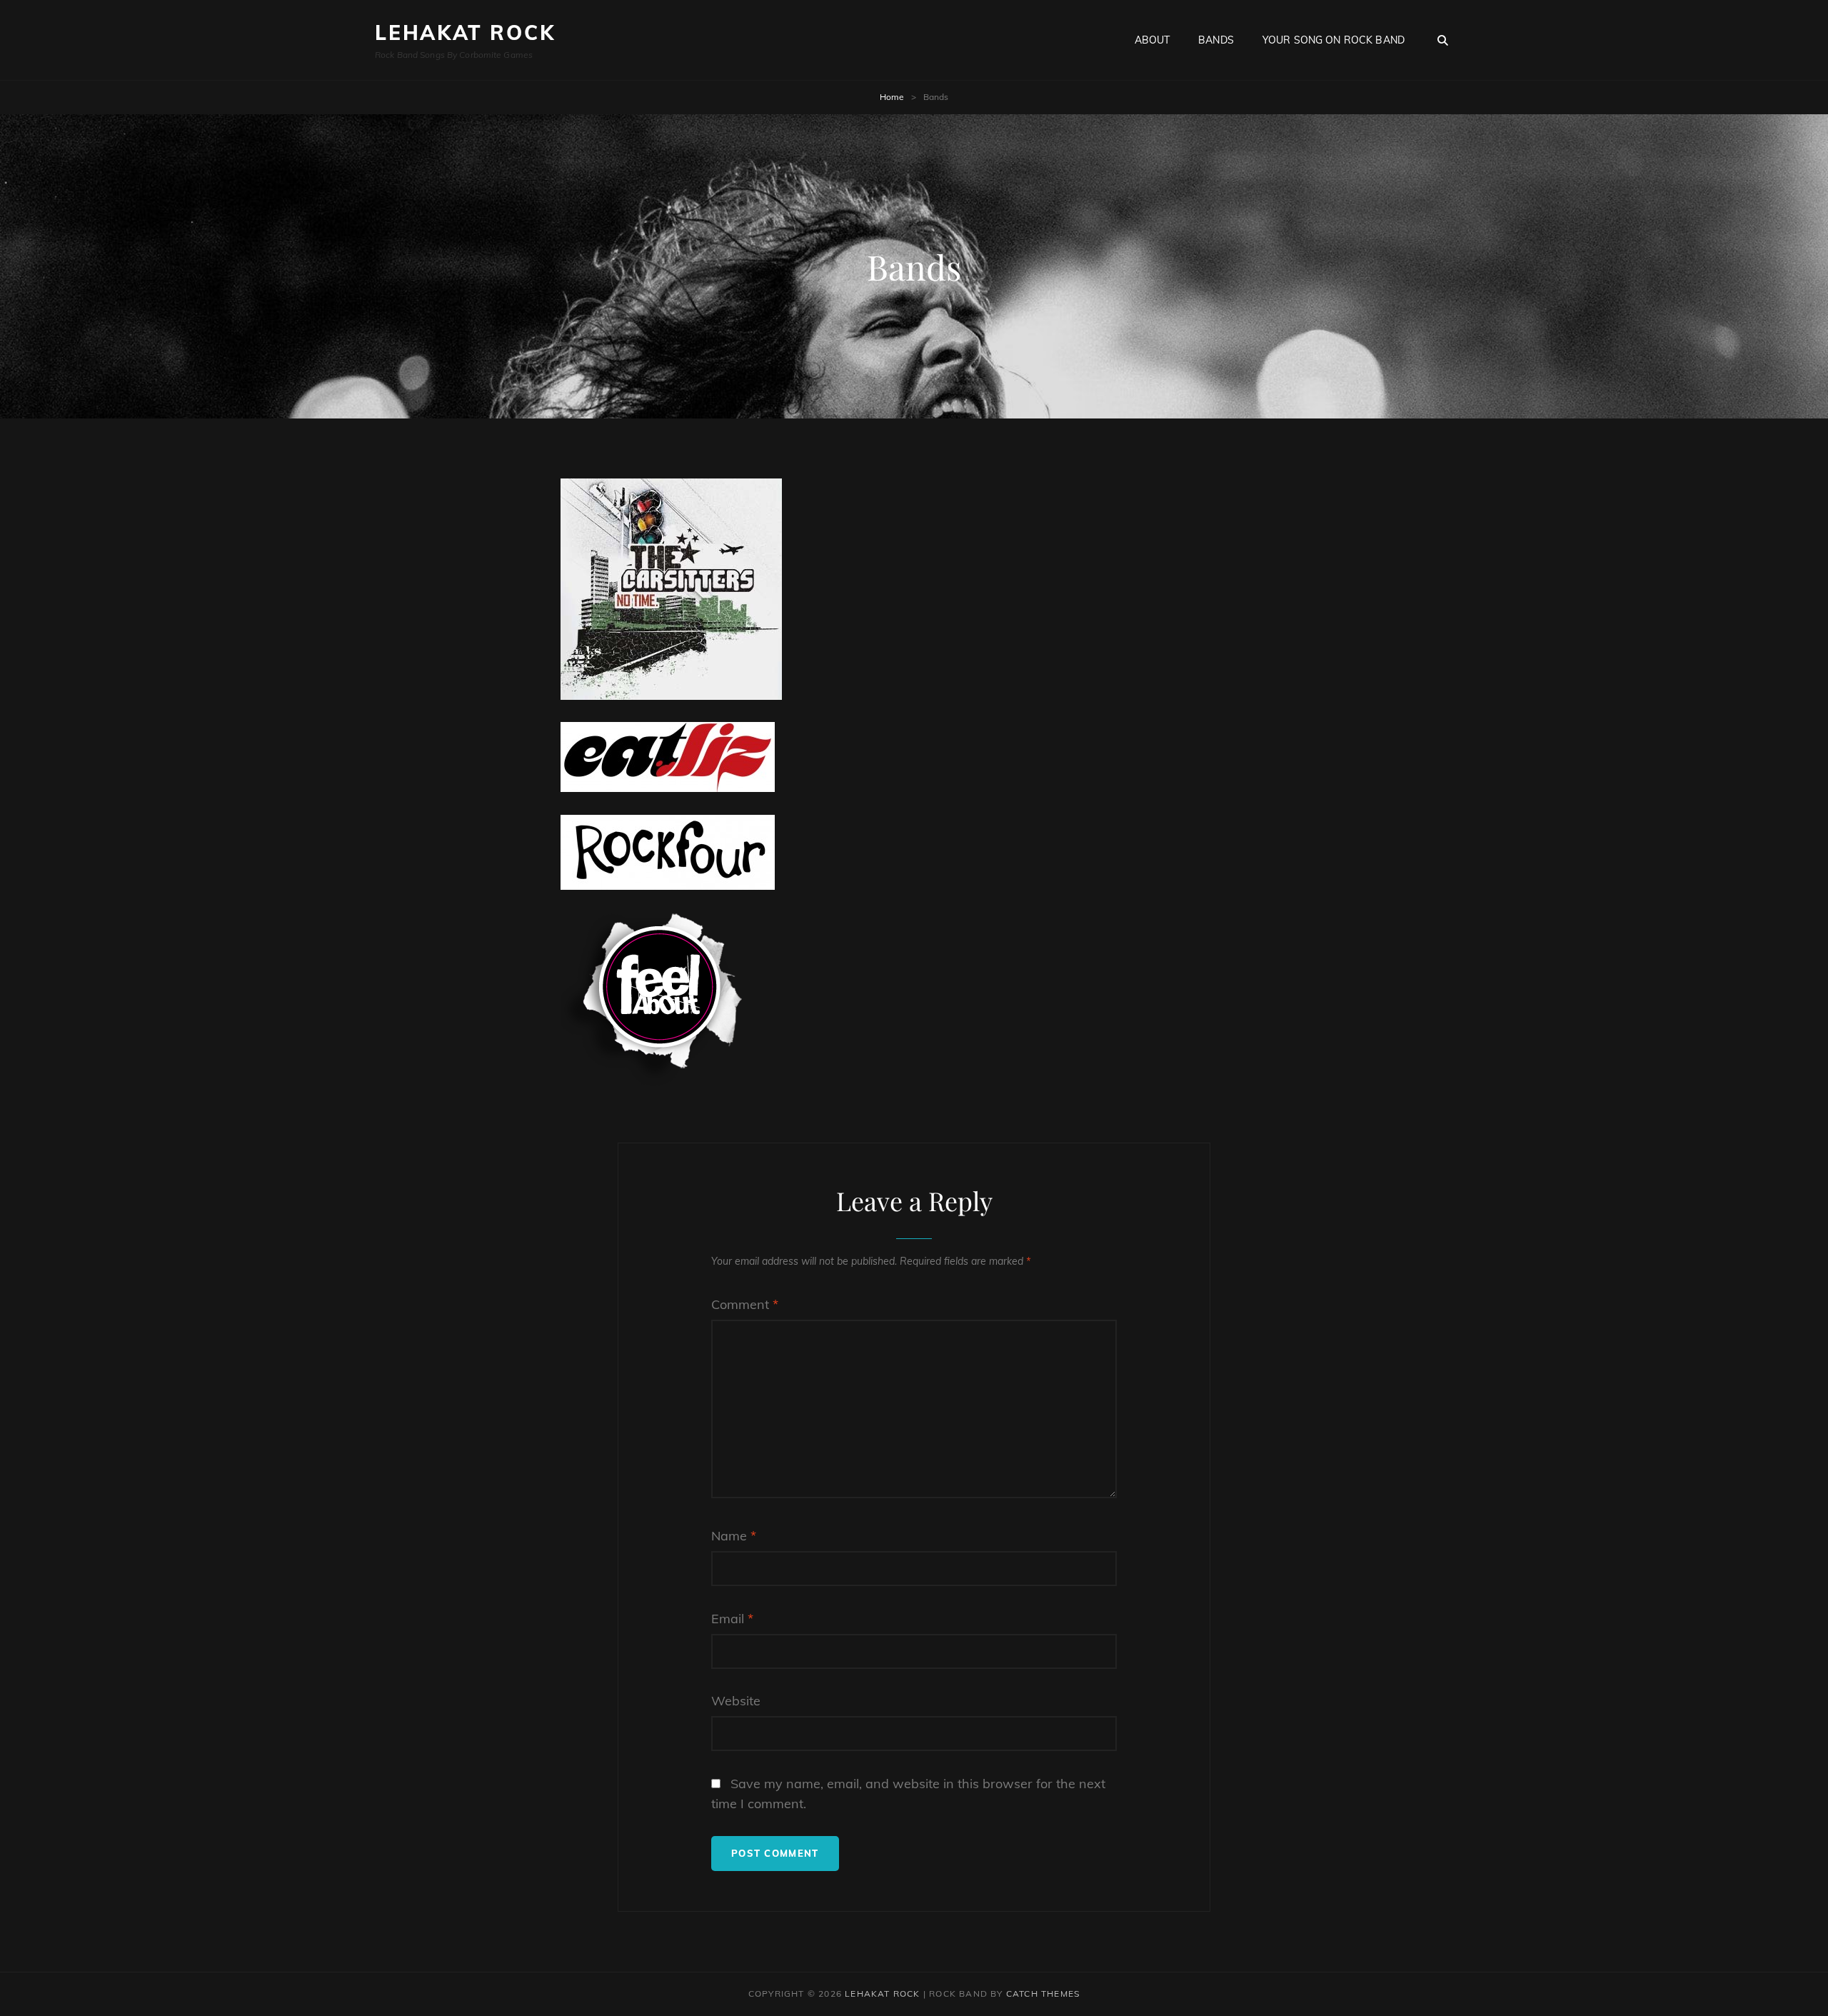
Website (736, 1701)
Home (892, 97)
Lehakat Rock (465, 32)
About (1152, 40)
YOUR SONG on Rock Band (1334, 40)
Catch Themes (1043, 1994)
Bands (1216, 40)
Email (732, 1619)
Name (734, 1536)
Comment (745, 1304)
